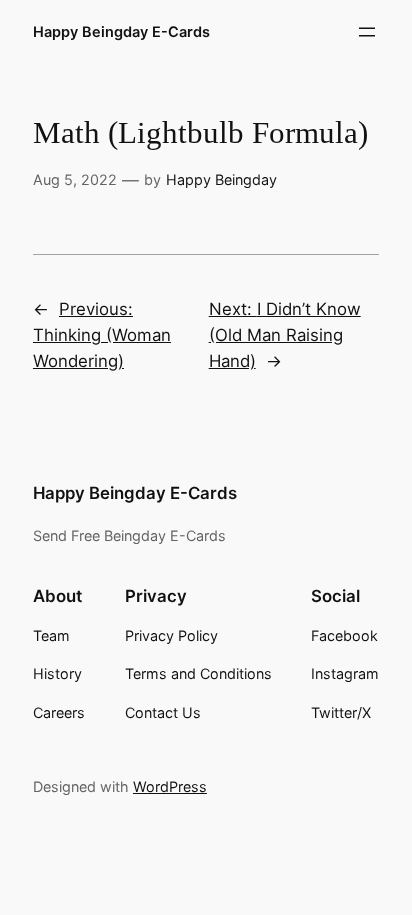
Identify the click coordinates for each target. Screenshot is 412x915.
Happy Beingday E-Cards (121, 31)
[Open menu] (367, 32)
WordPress (170, 786)
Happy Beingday (221, 179)
